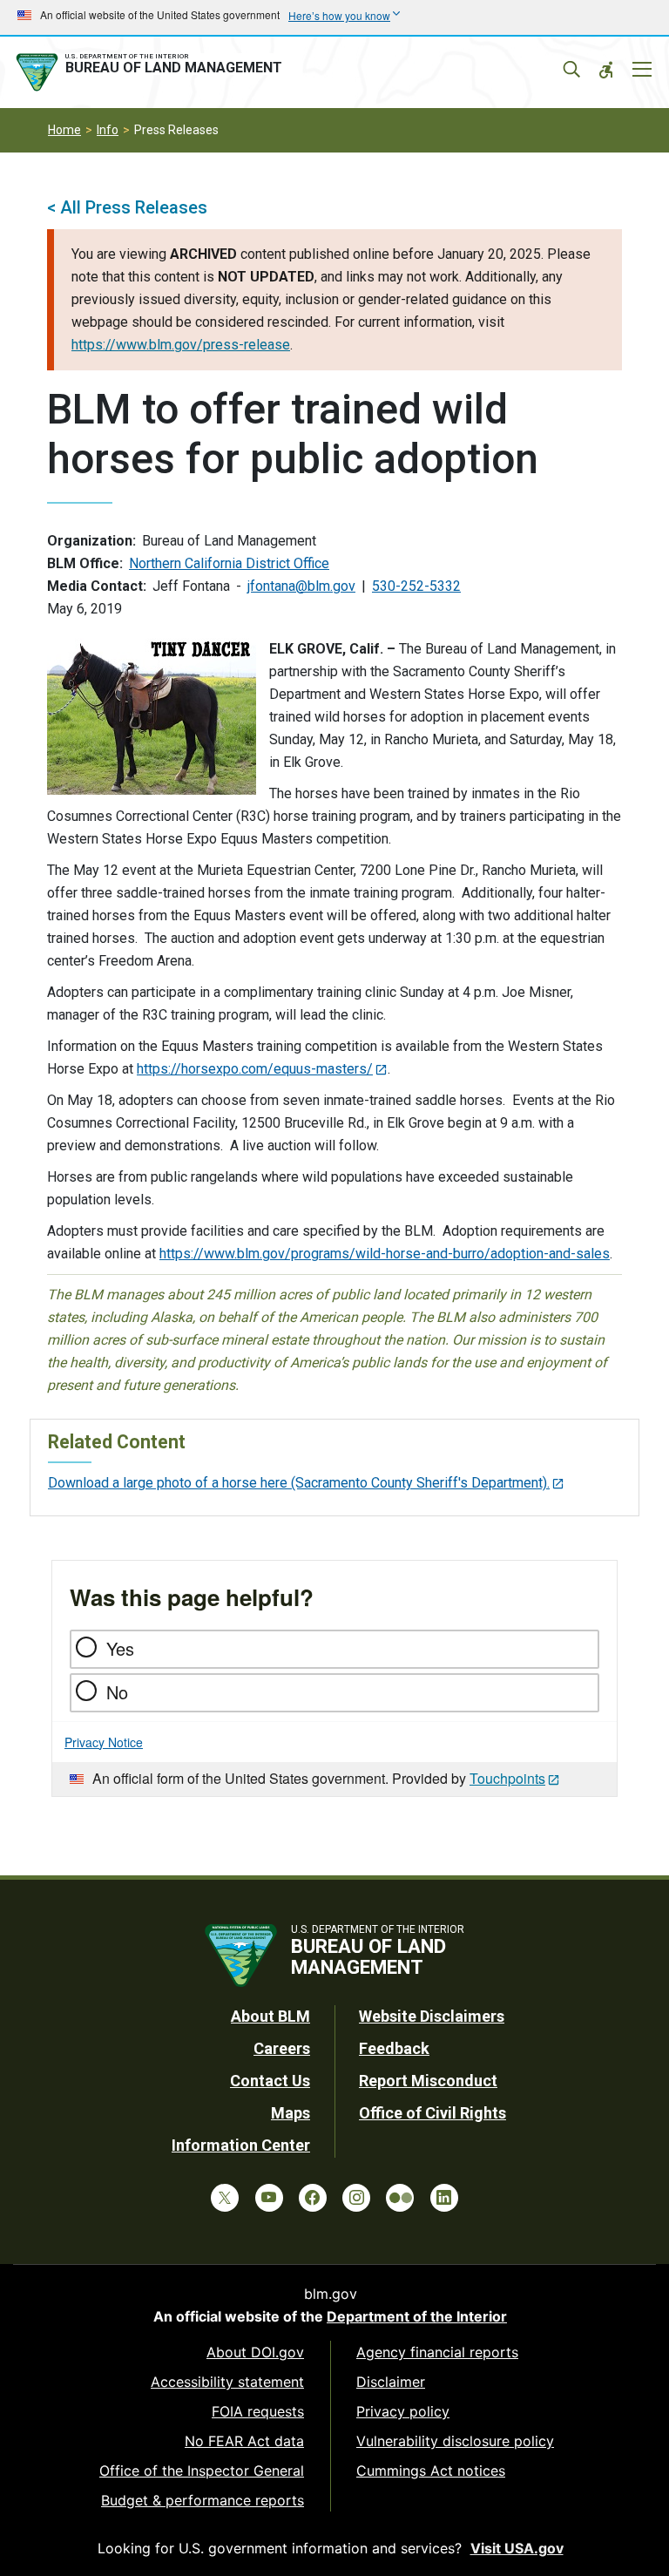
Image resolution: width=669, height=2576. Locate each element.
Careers (282, 2048)
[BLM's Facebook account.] (313, 2198)
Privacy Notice (104, 1742)
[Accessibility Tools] (606, 70)
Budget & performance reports (203, 2500)
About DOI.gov (255, 2352)
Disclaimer (391, 2382)
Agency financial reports (437, 2352)
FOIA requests (258, 2411)
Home (64, 130)
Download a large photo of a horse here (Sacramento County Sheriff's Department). (299, 1483)
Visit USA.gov (517, 2548)
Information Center (241, 2145)
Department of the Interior (417, 2316)
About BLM (270, 2016)
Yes (120, 1648)
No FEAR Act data (244, 2441)
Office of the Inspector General (202, 2471)
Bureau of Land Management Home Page (152, 72)
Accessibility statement (227, 2382)
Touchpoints (507, 1778)
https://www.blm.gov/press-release (181, 345)
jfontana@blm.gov (301, 586)
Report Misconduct (428, 2081)
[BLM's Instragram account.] (356, 2198)
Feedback (394, 2048)
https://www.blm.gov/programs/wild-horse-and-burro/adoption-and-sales (385, 1254)
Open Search (571, 70)
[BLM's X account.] (225, 2198)
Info (108, 130)
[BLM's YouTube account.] (269, 2198)
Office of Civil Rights (432, 2113)
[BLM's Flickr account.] (400, 2198)
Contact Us (270, 2081)
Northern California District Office (229, 563)
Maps (291, 2113)
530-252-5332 (416, 586)
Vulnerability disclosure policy (455, 2441)
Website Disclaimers (432, 2016)
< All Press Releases (127, 207)
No (117, 1692)
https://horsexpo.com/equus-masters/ (255, 1069)
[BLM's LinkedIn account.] (444, 2198)
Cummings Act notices (431, 2471)
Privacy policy (403, 2411)
